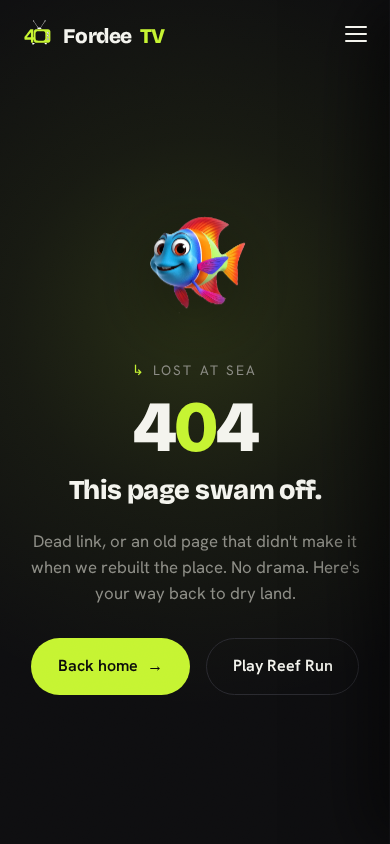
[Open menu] (356, 34)
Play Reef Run (282, 665)
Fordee (114, 36)
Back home (111, 665)
